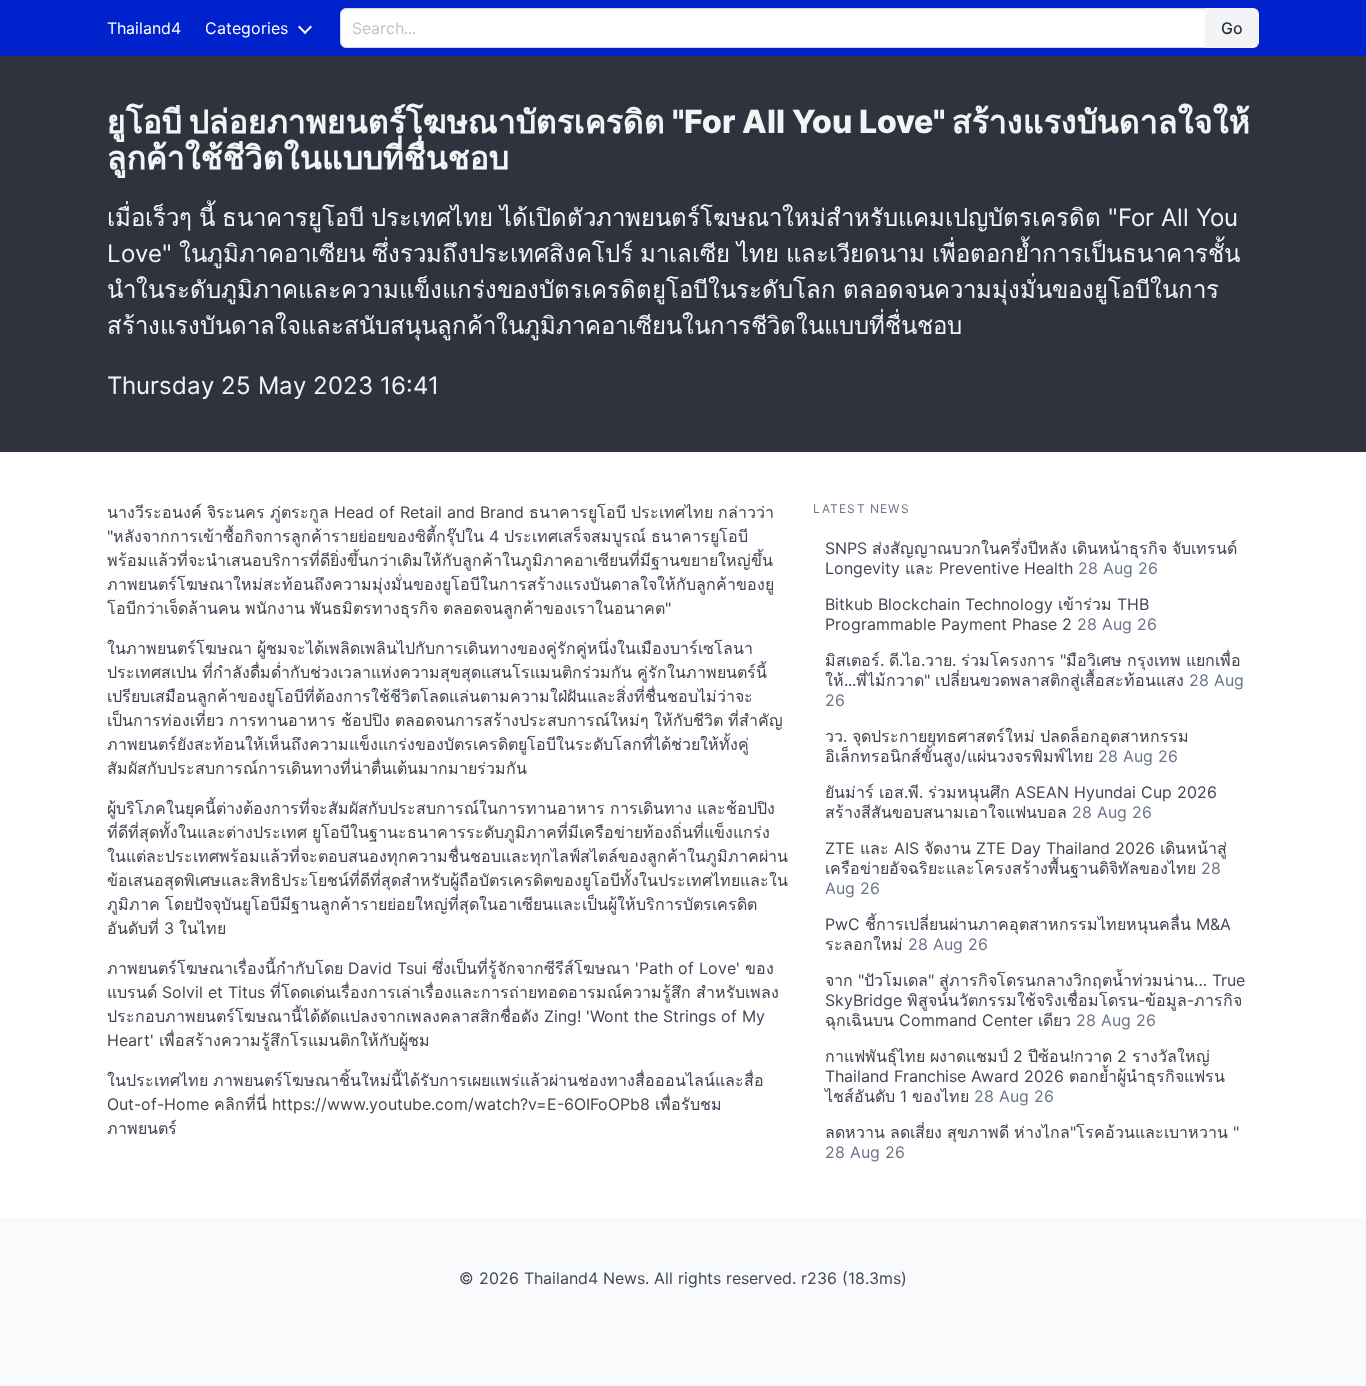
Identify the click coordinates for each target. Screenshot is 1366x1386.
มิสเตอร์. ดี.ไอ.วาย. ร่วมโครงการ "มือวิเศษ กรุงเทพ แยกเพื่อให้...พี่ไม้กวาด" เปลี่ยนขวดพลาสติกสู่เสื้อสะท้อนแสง (1034, 680)
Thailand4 (144, 28)
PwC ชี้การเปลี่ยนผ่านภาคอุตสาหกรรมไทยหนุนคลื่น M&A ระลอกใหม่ (1028, 934)
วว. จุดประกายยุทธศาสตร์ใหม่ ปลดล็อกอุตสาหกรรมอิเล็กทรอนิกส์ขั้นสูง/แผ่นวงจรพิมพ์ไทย (1007, 746)
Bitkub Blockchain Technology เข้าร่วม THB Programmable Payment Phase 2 (991, 614)
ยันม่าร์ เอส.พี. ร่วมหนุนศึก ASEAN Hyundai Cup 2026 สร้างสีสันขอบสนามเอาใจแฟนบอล (1021, 802)
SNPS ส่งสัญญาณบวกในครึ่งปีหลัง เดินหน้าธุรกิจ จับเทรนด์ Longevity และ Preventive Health (1031, 558)
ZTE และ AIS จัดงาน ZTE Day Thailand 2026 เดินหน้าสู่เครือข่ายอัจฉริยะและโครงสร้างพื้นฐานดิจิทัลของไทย (1026, 868)
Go (1232, 28)
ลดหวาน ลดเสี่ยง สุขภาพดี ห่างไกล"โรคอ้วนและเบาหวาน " (1032, 1142)
